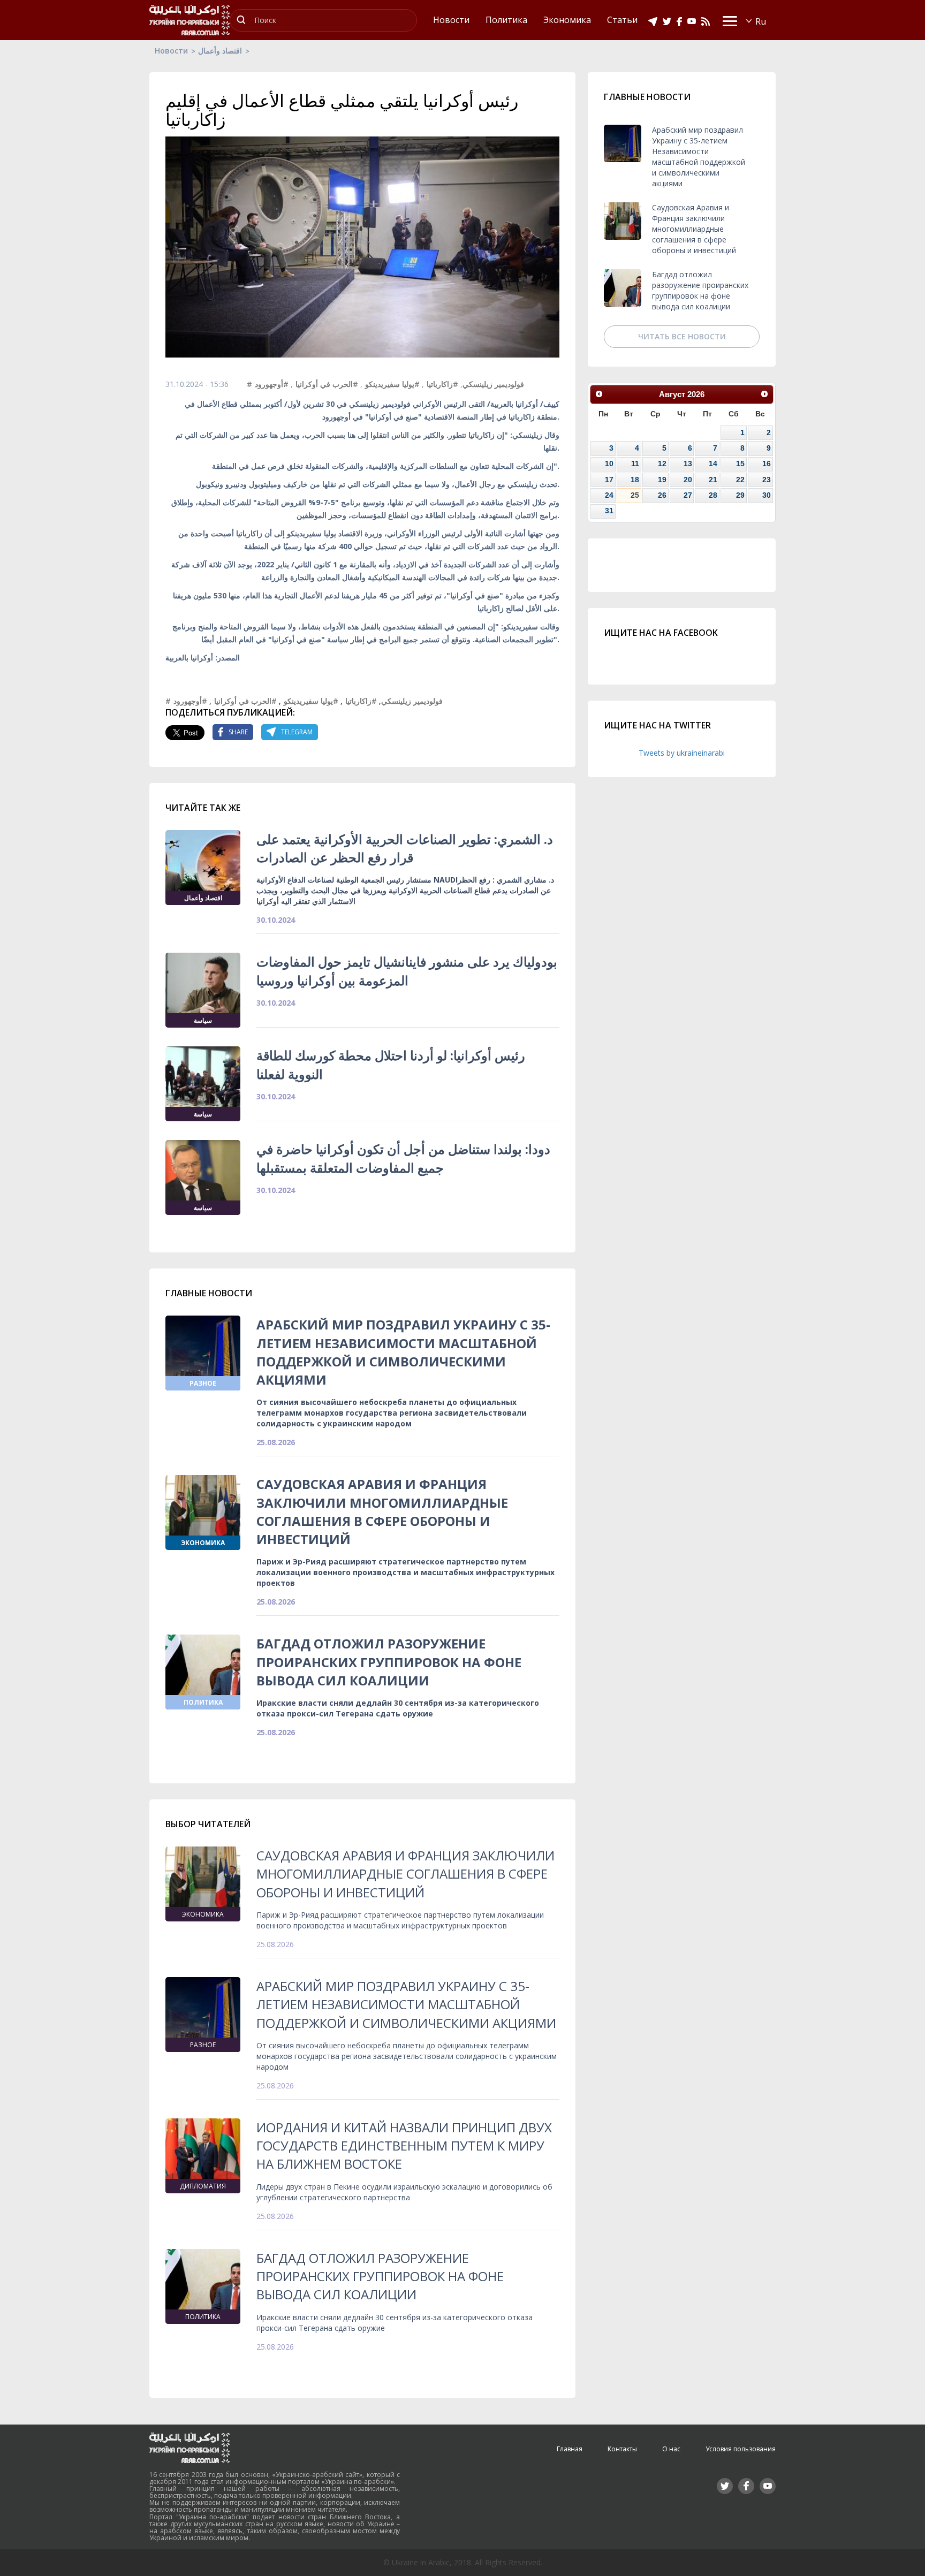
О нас (671, 2449)
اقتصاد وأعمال (220, 51)
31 (609, 511)
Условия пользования (741, 2449)
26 (662, 495)
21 (713, 480)
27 (688, 495)
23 (767, 480)
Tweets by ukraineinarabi (682, 753)
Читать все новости (682, 336)
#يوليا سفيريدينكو (392, 384)
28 (713, 495)
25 (635, 495)
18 (635, 480)
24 (609, 495)
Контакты (622, 2449)
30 (767, 495)
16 (767, 463)
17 (609, 480)
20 (688, 480)
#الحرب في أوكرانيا (327, 384)
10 (609, 463)
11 (635, 463)
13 (688, 463)
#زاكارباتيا (442, 384)
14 (713, 463)
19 (662, 480)
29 (740, 495)
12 (662, 463)
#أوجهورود (272, 384)
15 (740, 463)
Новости (171, 51)
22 (740, 480)
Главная (570, 2449)
